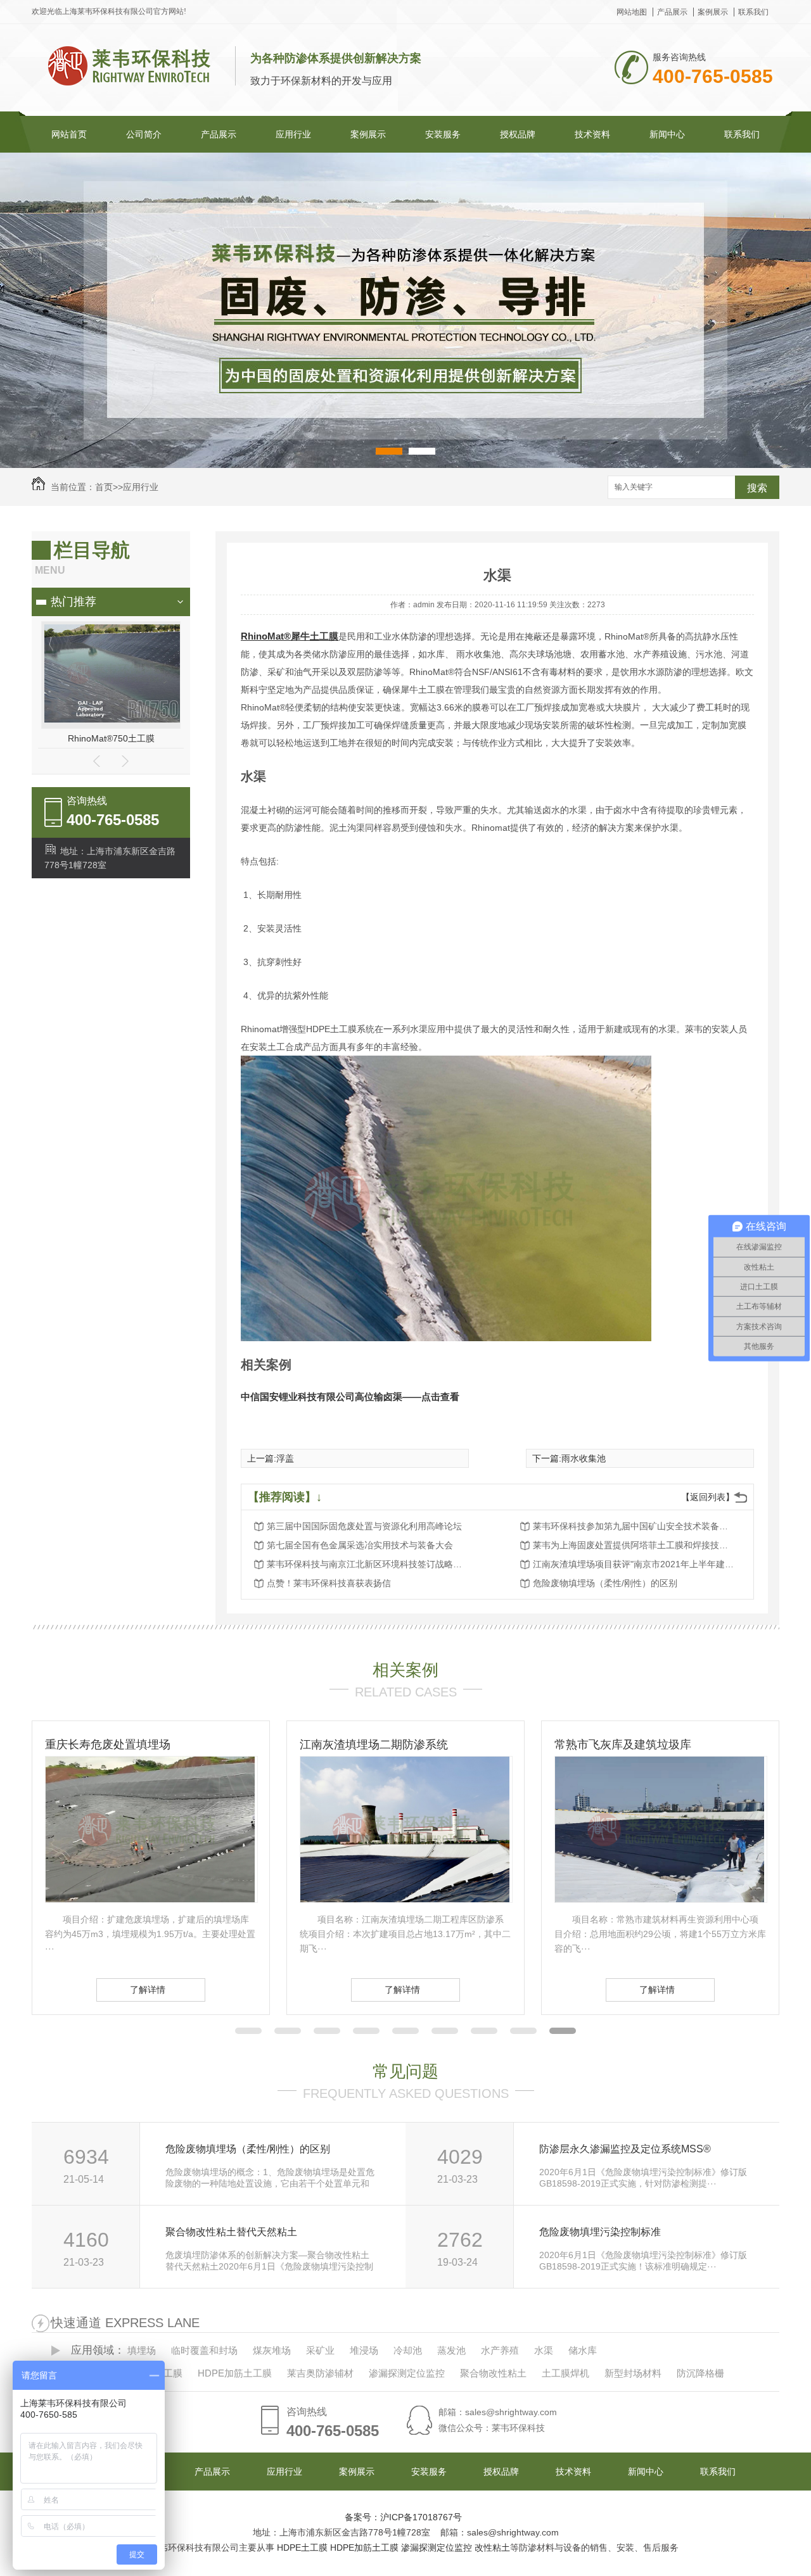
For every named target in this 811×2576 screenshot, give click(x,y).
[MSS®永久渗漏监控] (114, 719)
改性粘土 (492, 2548)
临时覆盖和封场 (204, 2350)
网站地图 (632, 12)
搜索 (757, 488)
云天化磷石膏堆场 (600, 1745)
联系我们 (753, 12)
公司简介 (144, 134)
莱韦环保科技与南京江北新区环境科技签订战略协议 (368, 1564)
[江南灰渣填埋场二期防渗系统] (150, 1899)
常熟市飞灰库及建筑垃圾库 (368, 1745)
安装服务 (443, 134)
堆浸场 (364, 2350)
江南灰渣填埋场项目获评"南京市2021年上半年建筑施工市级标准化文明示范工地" (634, 1564)
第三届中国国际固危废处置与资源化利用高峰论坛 (364, 1526)
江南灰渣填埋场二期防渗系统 (119, 1745)
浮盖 (285, 1458)
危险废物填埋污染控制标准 (600, 2232)
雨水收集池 (584, 1458)
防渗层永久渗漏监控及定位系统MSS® (625, 2149)
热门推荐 (73, 602)
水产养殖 (500, 2350)
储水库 (583, 2350)
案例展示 (713, 12)
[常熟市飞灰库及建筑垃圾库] (405, 1899)
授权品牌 (518, 134)
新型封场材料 (633, 2373)
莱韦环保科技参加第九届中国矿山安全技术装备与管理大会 (634, 1526)
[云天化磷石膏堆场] (660, 1899)
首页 (104, 487)
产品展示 (672, 12)
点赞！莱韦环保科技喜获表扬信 (329, 1583)
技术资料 (592, 134)
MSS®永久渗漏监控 (111, 738)
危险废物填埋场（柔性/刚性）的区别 (605, 1583)
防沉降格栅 (700, 2373)
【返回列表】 (708, 1497)
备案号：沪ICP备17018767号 (403, 2517)
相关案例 (405, 1670)
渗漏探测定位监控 (407, 2373)
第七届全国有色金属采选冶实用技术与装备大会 (360, 1545)
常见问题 (405, 2071)
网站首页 (69, 134)
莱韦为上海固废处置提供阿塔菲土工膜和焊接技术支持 (634, 1545)
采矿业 (320, 2350)
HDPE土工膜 (302, 2548)
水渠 (544, 2350)
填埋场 (142, 2350)
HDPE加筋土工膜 (235, 2373)
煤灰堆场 (272, 2350)
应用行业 (293, 134)
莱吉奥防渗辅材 (320, 2373)
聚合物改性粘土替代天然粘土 (231, 2232)
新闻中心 (667, 134)
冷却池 (408, 2350)
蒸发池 (451, 2350)
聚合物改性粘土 (493, 2373)
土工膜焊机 (565, 2373)
